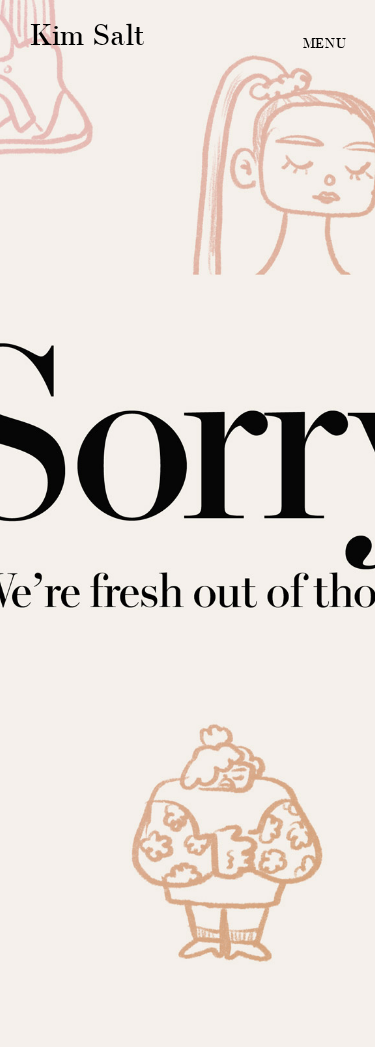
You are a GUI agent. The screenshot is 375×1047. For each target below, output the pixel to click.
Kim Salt (87, 34)
